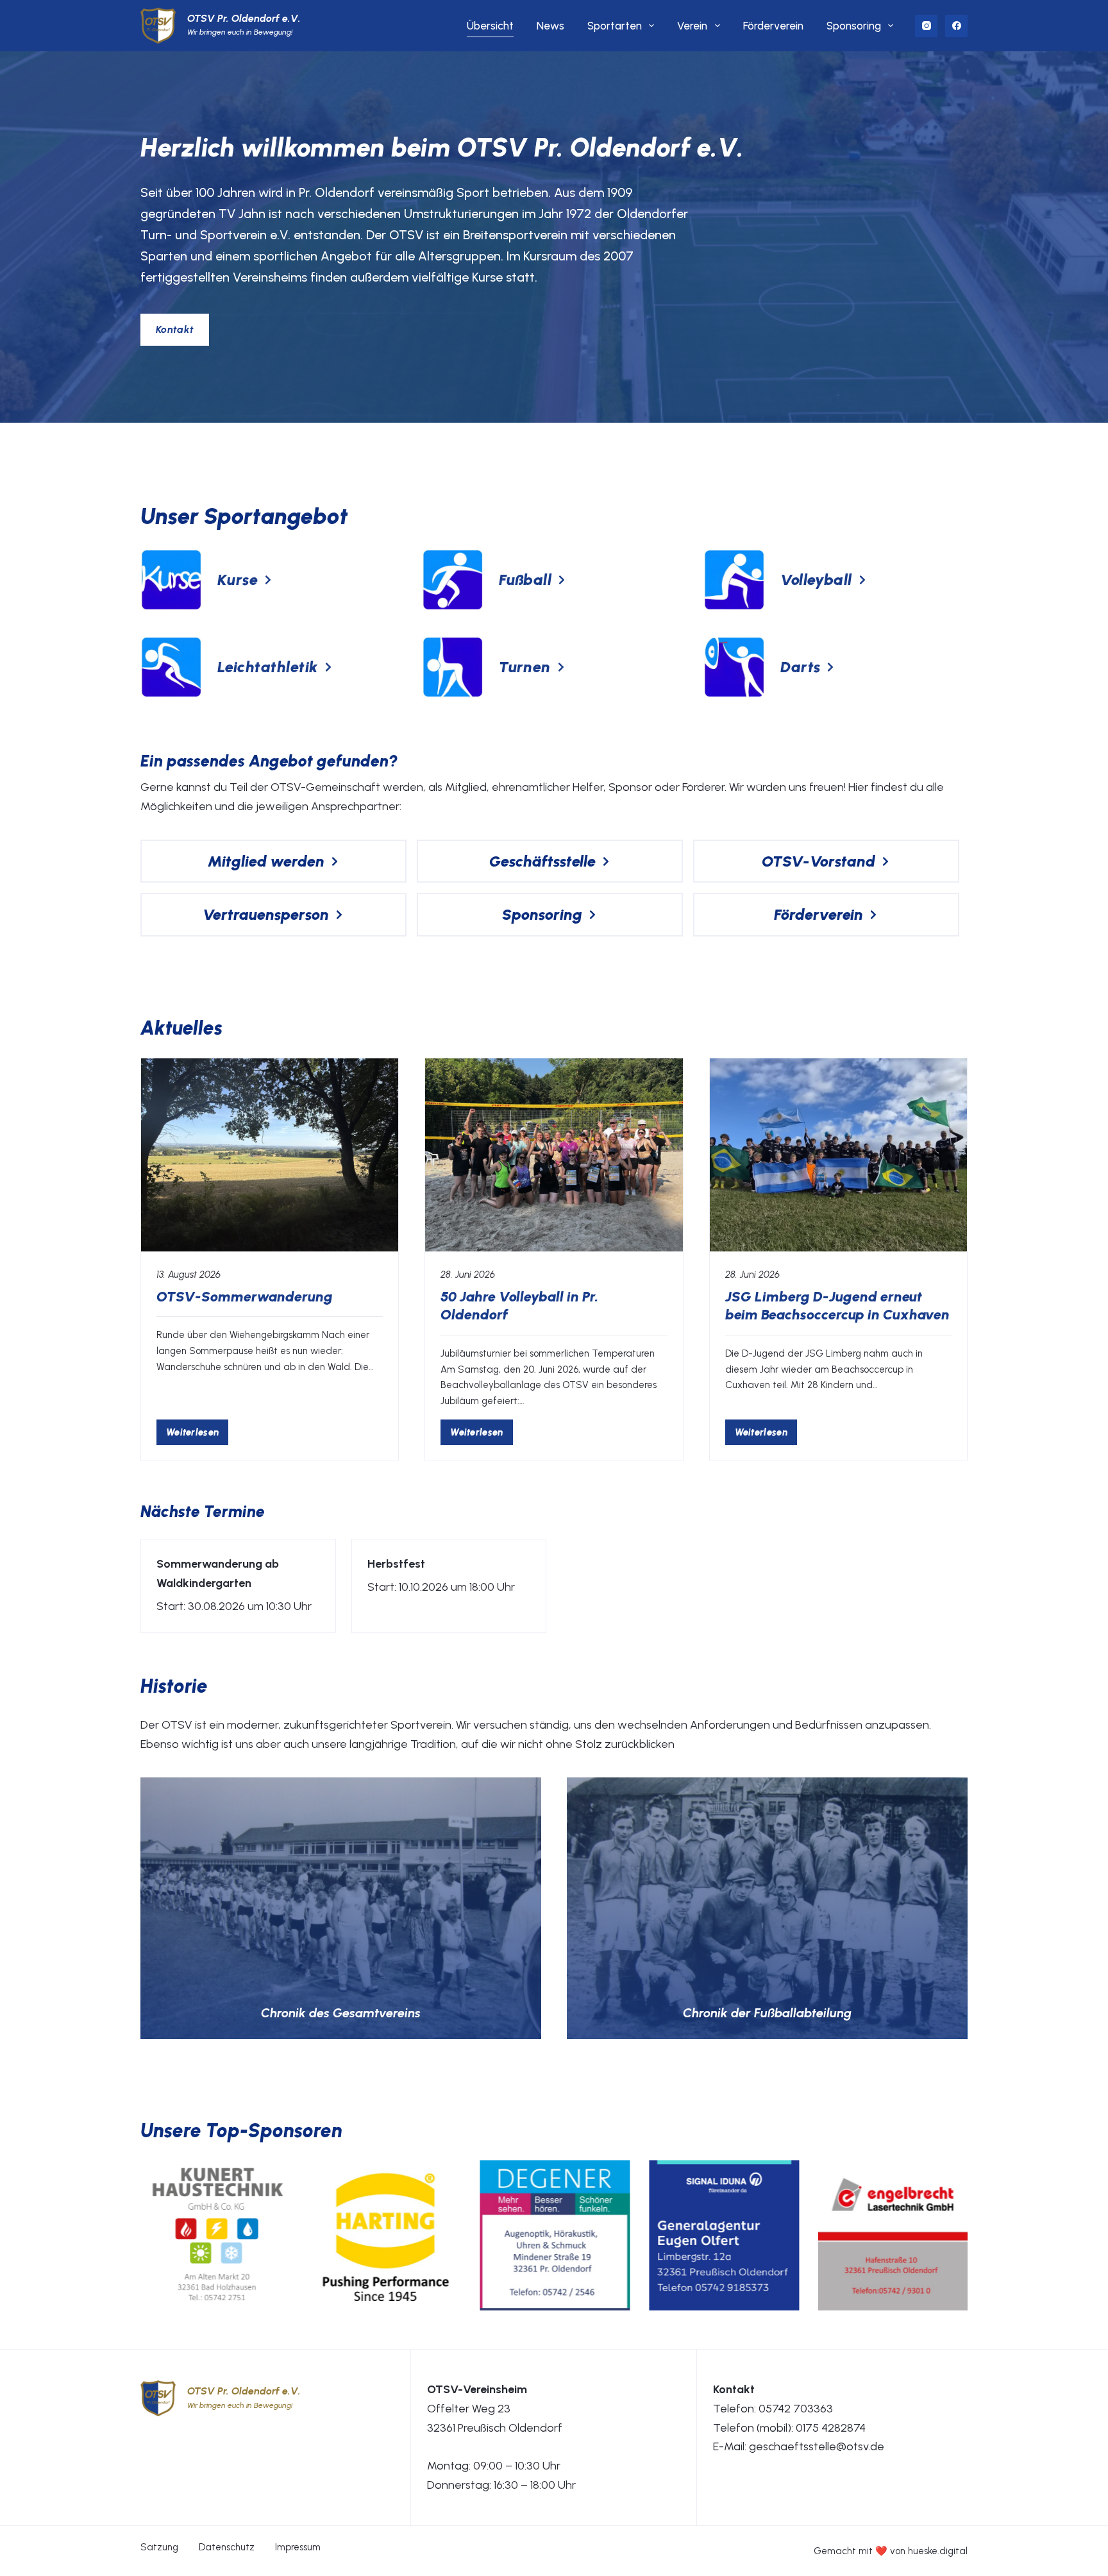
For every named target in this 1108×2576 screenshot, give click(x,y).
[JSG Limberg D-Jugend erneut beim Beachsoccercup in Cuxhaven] (838, 1155)
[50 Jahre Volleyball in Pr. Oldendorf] (554, 1155)
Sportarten (615, 26)
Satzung (159, 2547)
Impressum (298, 2547)
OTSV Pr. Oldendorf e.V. (244, 18)
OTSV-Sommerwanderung (245, 1297)
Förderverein (773, 26)
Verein (692, 26)
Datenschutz (227, 2547)
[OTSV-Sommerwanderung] (270, 1155)
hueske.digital (938, 2551)
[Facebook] (956, 26)
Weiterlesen (197, 1435)
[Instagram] (926, 26)
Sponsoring (854, 26)
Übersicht (490, 26)
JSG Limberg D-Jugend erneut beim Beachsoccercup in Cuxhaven (837, 1306)
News (550, 26)
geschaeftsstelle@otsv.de (817, 2446)
